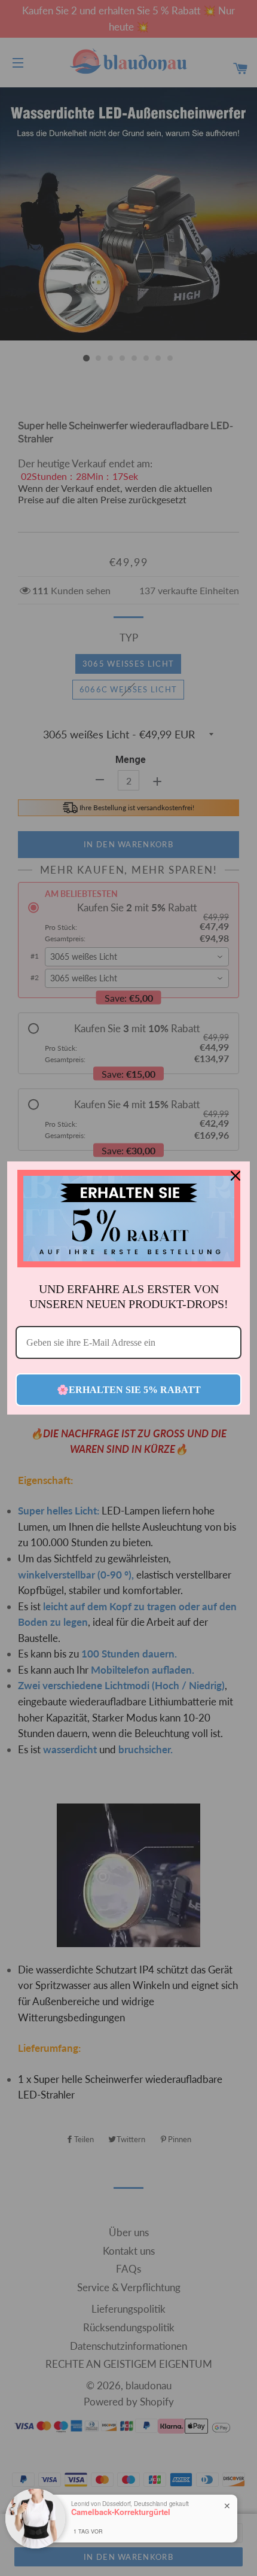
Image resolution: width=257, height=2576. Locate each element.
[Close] (235, 1176)
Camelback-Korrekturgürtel (121, 2512)
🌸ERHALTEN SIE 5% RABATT (129, 1390)
